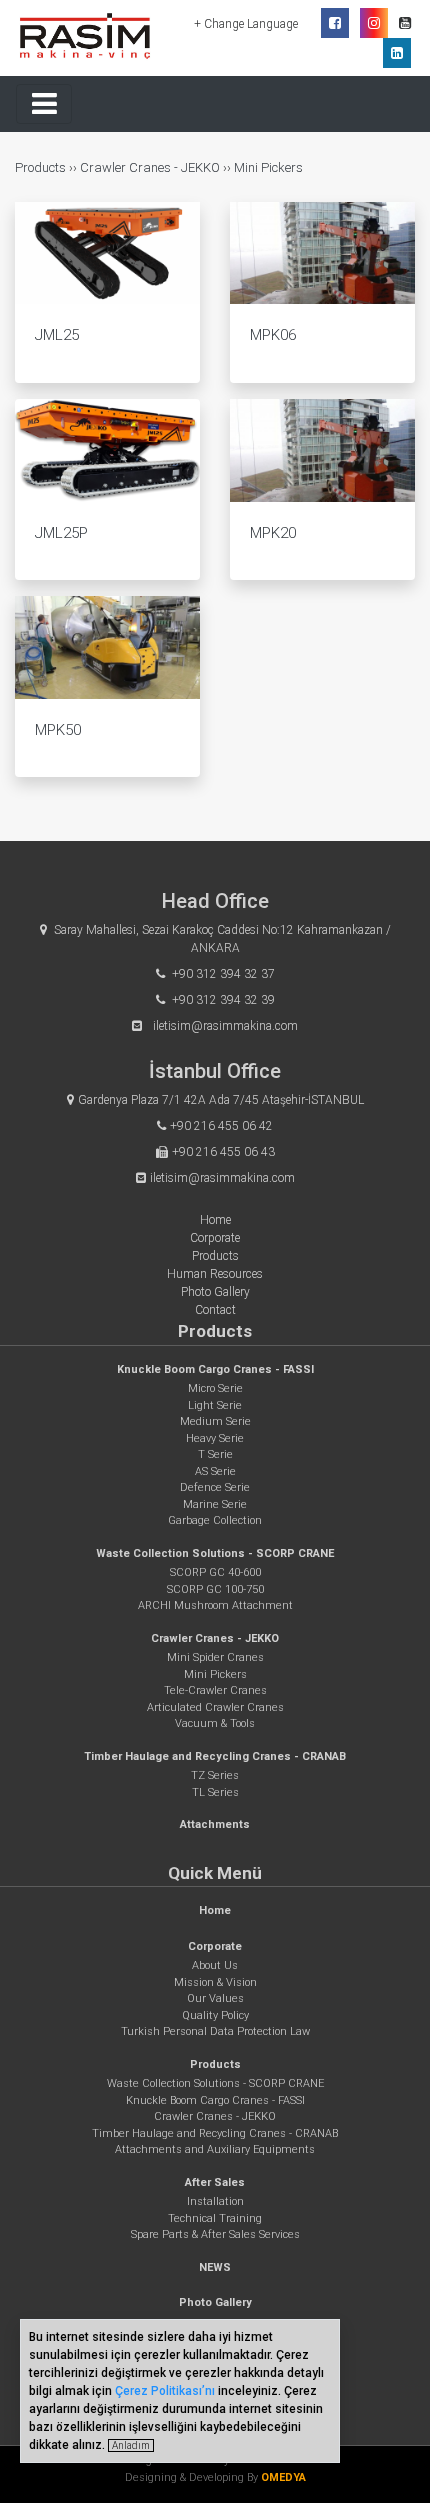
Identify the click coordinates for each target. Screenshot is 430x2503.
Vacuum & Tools (215, 1723)
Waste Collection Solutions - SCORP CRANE (215, 1553)
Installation (215, 2201)
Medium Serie (215, 1421)
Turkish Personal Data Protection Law (215, 2031)
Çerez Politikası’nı (165, 2391)
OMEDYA (283, 2477)
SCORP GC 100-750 (215, 1589)
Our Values (215, 1998)
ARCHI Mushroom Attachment (215, 1605)
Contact (215, 1310)
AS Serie (215, 1471)
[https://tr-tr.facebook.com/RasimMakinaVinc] (335, 23)
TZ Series (215, 1775)
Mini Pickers (268, 167)
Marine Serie (215, 1504)
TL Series (215, 1792)
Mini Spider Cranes (215, 1657)
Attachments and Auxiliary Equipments (215, 2149)
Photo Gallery (215, 1292)
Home (215, 1220)
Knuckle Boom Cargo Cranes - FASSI (215, 1369)
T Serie (215, 1454)
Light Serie (215, 1405)
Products (42, 167)
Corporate (215, 1238)
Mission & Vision (215, 1982)
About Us (215, 1965)
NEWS (215, 2267)
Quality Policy (215, 2015)
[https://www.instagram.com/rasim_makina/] (374, 23)
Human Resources (215, 1274)
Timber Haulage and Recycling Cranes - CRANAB (215, 1756)
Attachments (215, 1824)
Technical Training (215, 2218)
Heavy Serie (215, 1438)
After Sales (215, 2182)
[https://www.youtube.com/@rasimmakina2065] (405, 23)
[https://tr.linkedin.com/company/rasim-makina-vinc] (397, 53)
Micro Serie (215, 1388)
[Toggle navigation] (44, 104)
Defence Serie (215, 1487)
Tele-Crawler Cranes (215, 1690)
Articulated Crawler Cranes (215, 1707)
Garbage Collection (215, 1520)
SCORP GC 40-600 (215, 1572)
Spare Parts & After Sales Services (215, 2234)
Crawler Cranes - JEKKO (150, 167)
